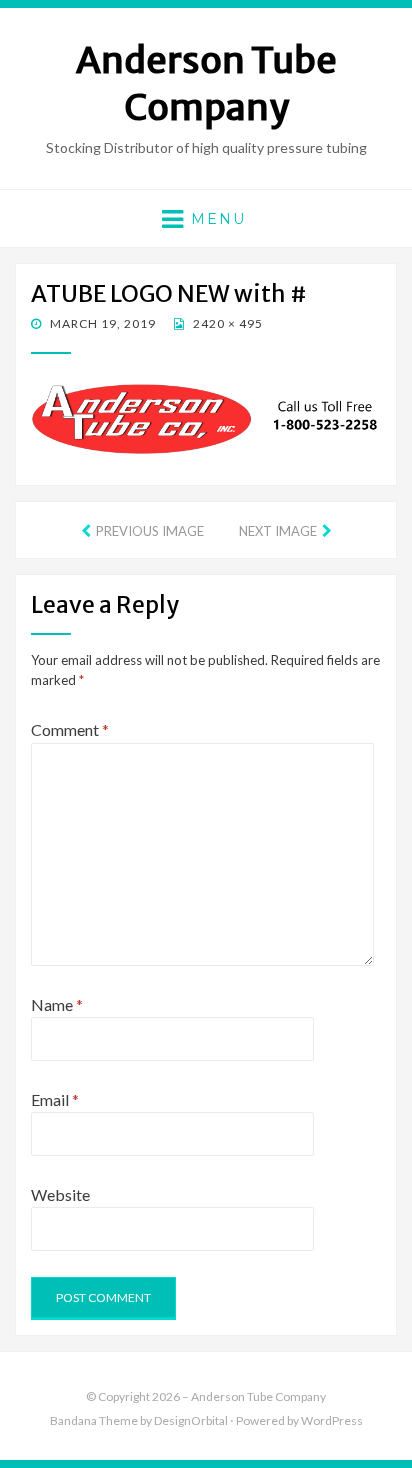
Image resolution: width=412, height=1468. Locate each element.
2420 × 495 (226, 323)
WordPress (332, 1420)
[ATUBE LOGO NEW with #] (206, 416)
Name (57, 1004)
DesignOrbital (191, 1420)
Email (55, 1099)
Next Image (278, 531)
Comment (70, 729)
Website (60, 1194)
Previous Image (150, 531)
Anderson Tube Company (206, 84)
